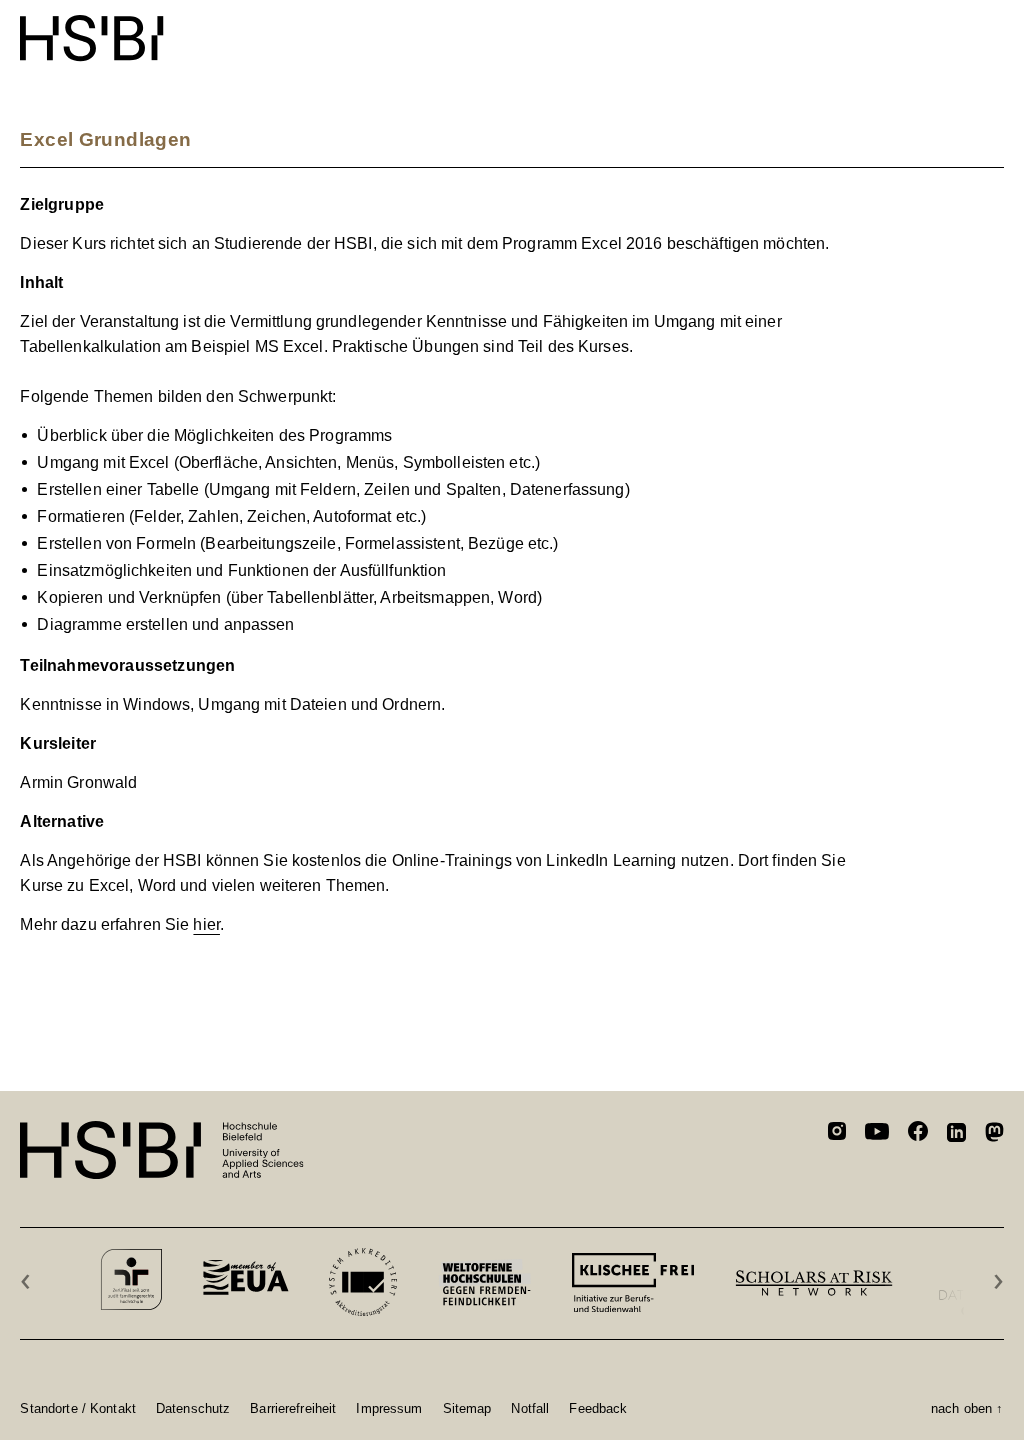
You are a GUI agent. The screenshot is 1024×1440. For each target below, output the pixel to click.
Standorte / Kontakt (77, 1408)
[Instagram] (837, 1134)
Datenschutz (193, 1408)
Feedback (598, 1408)
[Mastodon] (994, 1135)
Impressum (389, 1408)
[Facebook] (918, 1134)
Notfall (530, 1408)
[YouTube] (877, 1134)
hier (206, 924)
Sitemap (467, 1408)
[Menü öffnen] (991, 28)
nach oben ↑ (967, 1408)
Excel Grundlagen (105, 139)
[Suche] (943, 27)
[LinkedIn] (956, 1135)
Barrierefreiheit (293, 1408)
